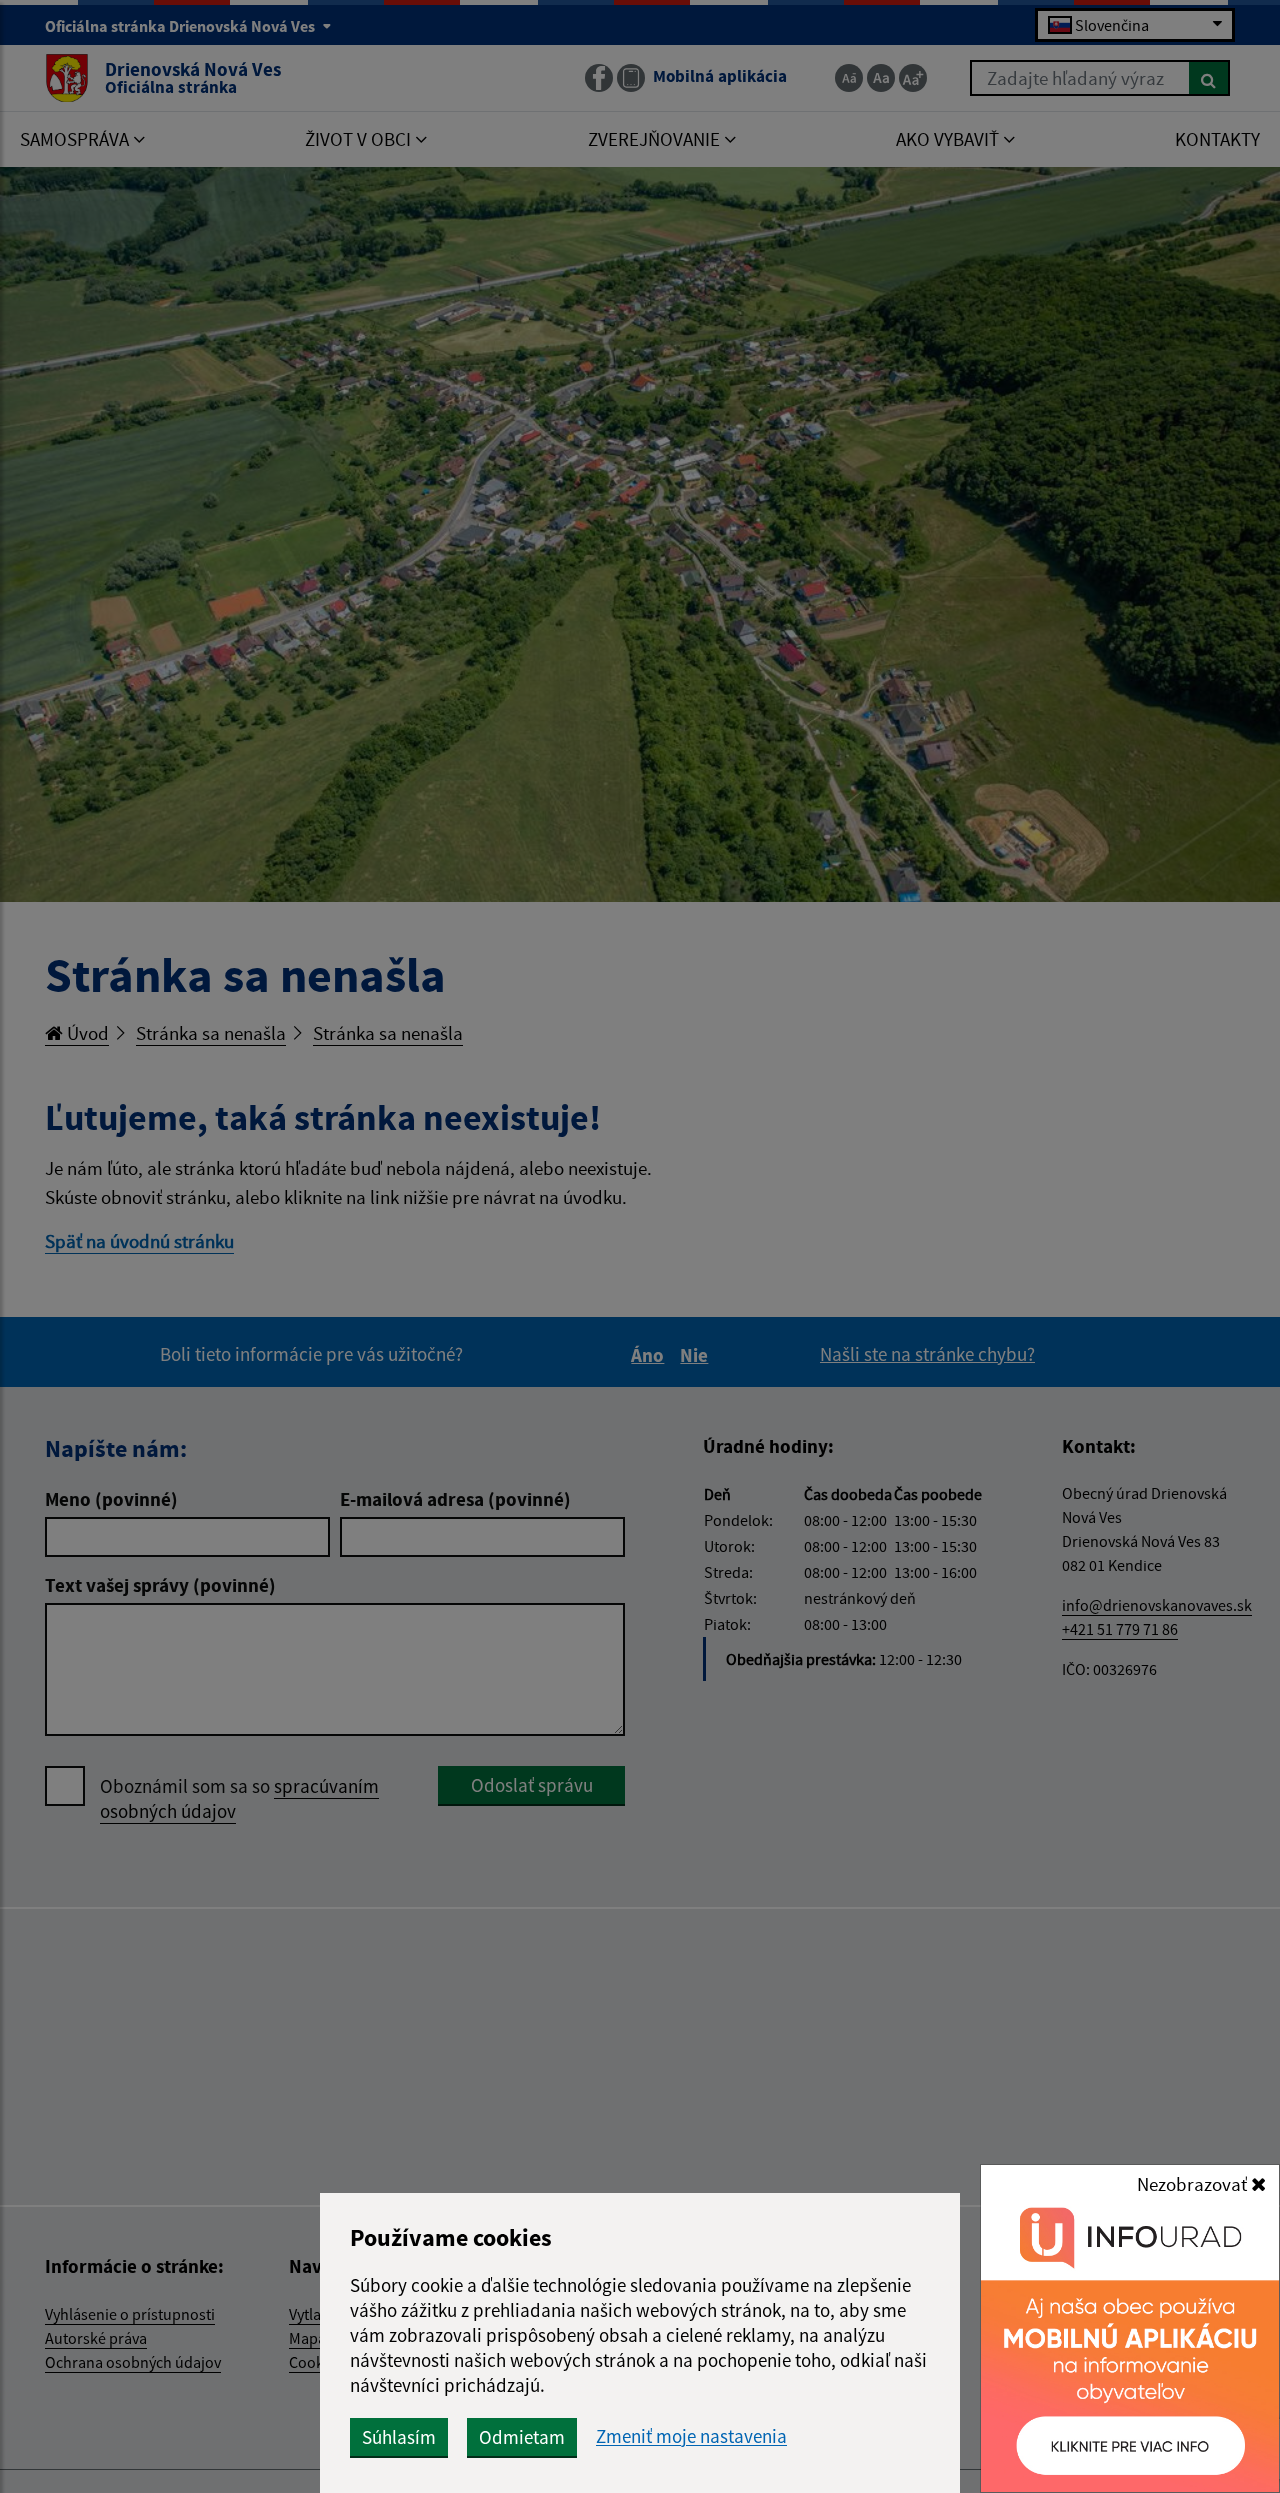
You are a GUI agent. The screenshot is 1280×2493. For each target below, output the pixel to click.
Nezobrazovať (1194, 2184)
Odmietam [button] (522, 2437)
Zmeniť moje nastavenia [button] (691, 2436)
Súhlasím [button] (399, 2437)
